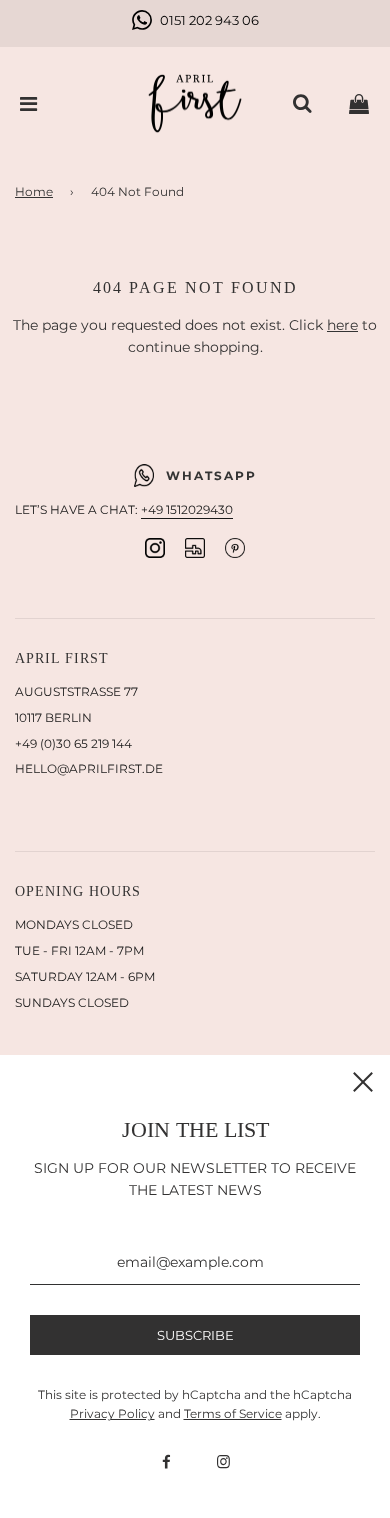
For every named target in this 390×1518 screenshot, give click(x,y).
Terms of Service (233, 1413)
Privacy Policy (112, 1413)
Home (34, 191)
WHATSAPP (211, 475)
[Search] (302, 104)
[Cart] (359, 104)
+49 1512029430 (187, 509)
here (342, 325)
